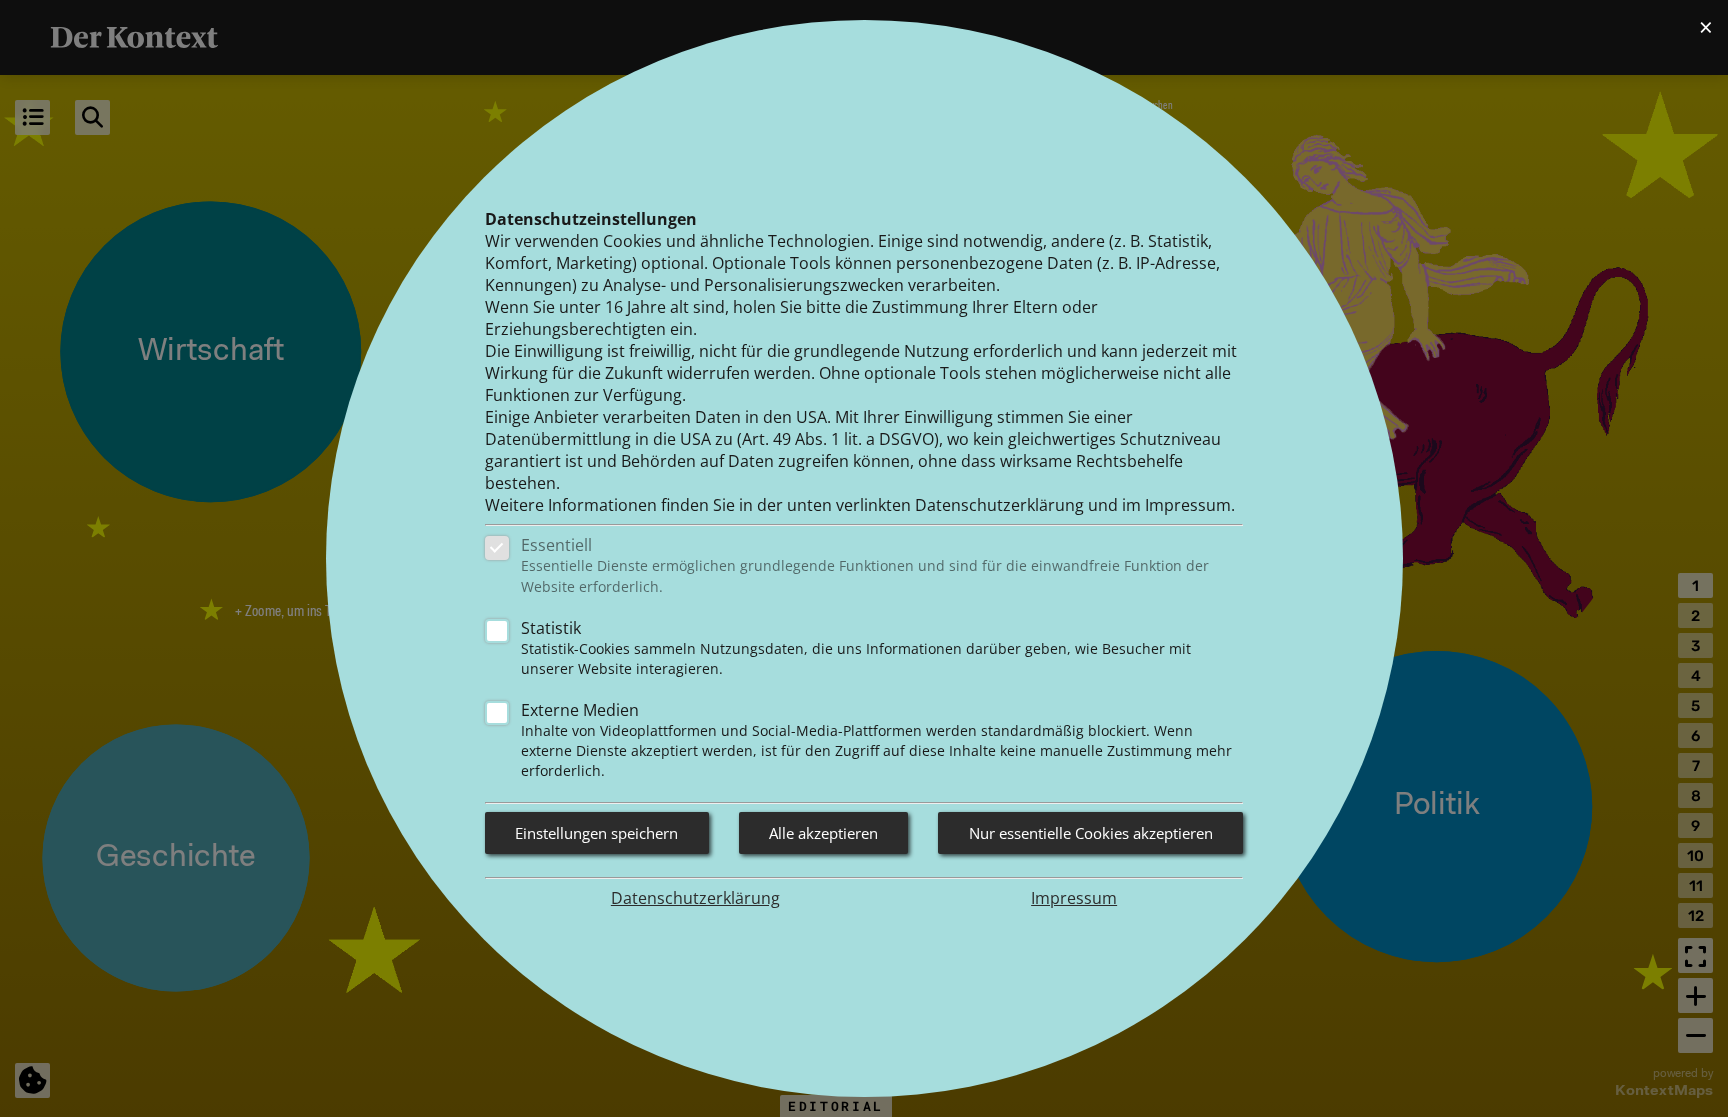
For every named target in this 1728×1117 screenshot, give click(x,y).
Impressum (1074, 898)
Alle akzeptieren (823, 833)
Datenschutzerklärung (695, 898)
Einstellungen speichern (596, 833)
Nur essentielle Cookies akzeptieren (1091, 833)
